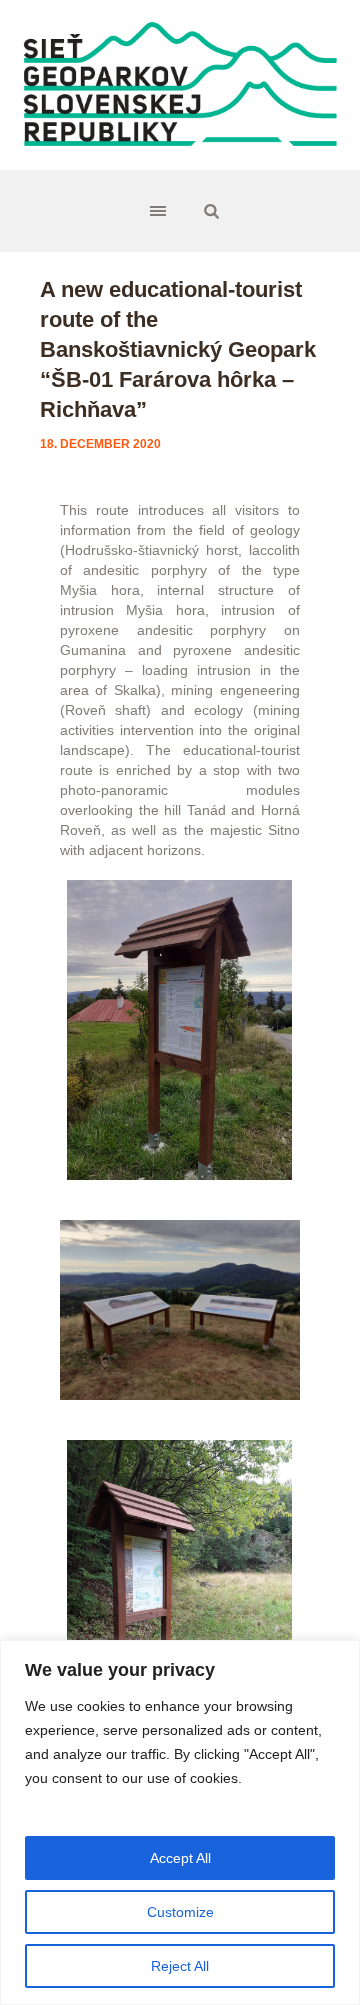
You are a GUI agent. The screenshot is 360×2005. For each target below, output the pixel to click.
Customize (180, 1912)
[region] (180, 1822)
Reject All (180, 1966)
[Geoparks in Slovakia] (180, 85)
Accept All (180, 1858)
